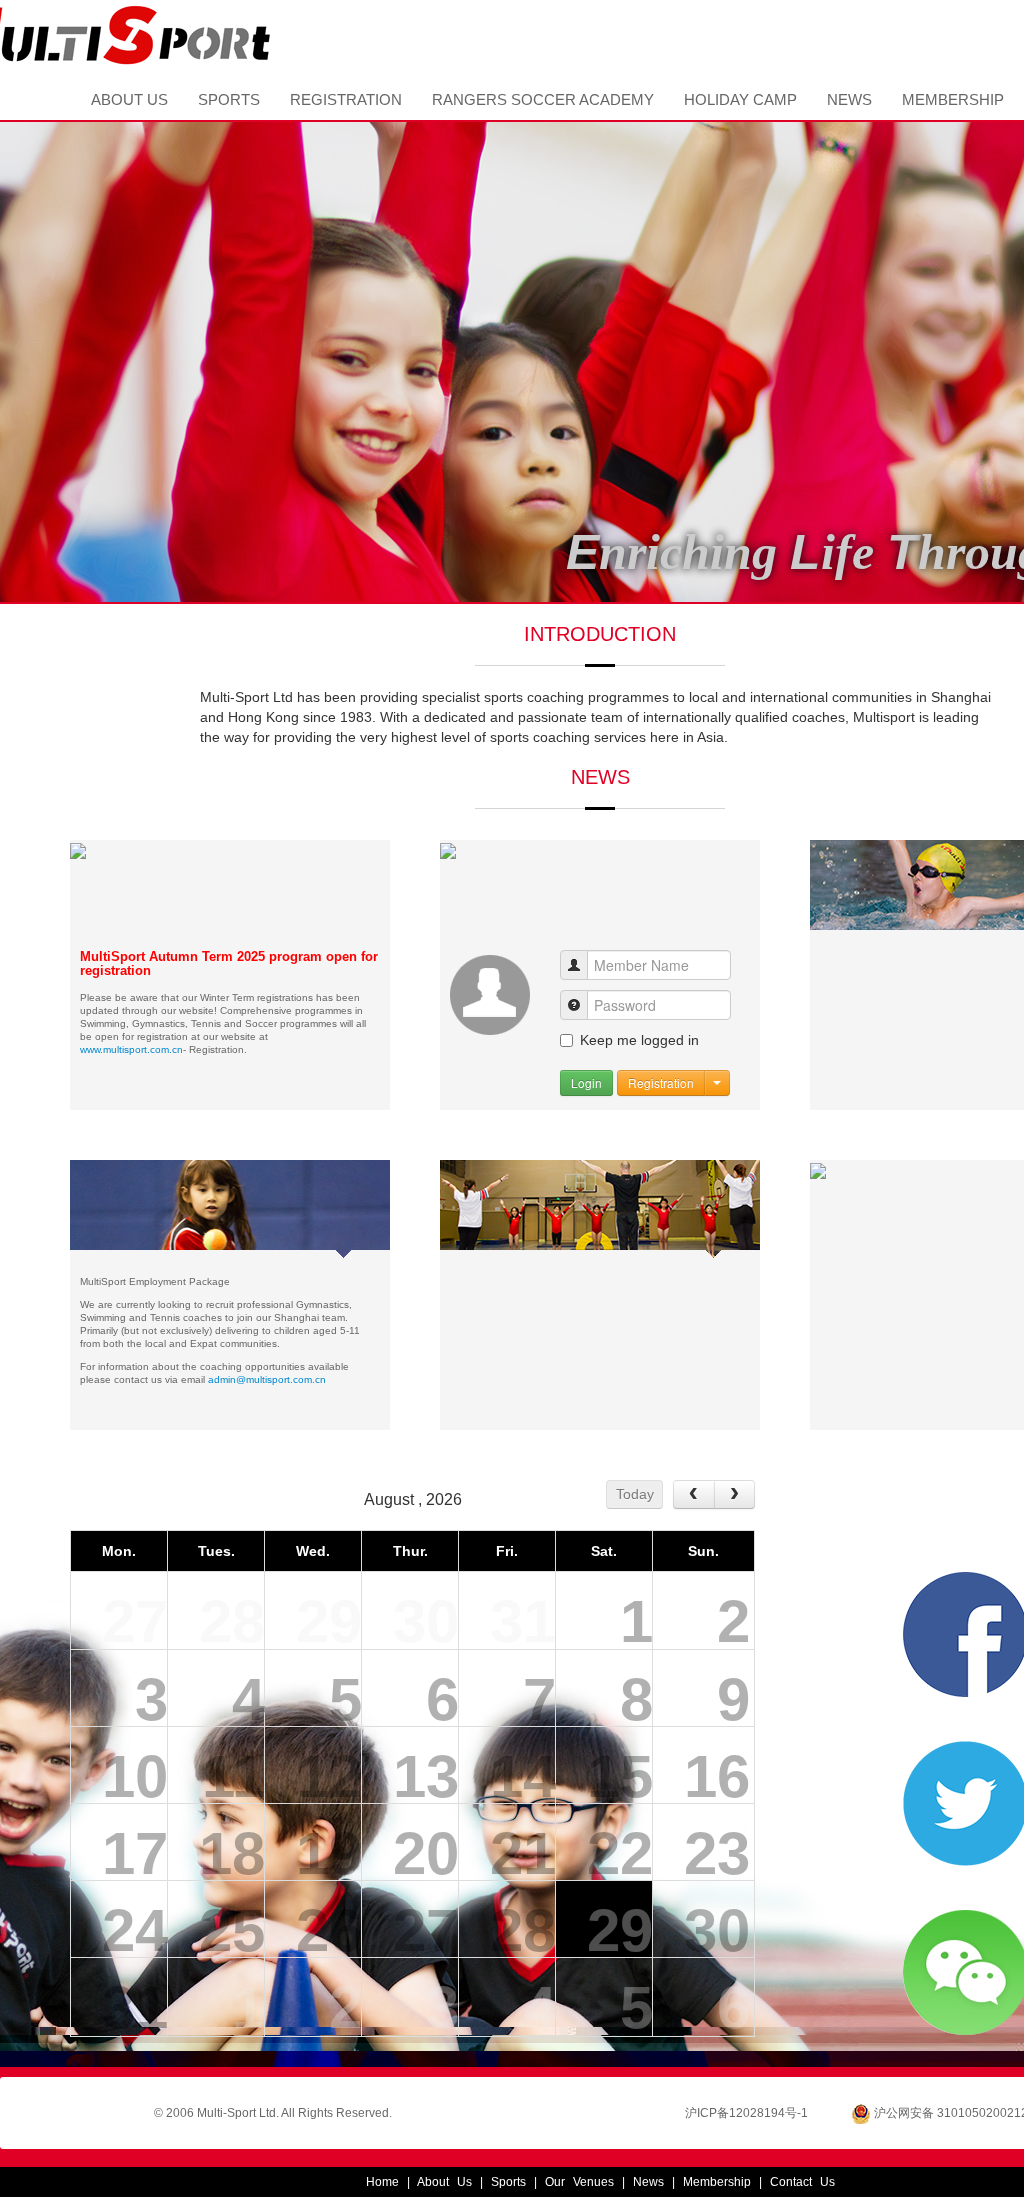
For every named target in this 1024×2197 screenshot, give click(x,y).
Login (586, 1082)
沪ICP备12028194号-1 (746, 2113)
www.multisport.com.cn (131, 1049)
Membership (953, 99)
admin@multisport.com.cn (267, 1379)
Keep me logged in (639, 1040)
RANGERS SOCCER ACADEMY (543, 99)
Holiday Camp (740, 99)
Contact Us (802, 2182)
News (849, 99)
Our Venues (579, 2182)
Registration (346, 99)
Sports (229, 99)
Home (38, 99)
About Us (129, 99)
